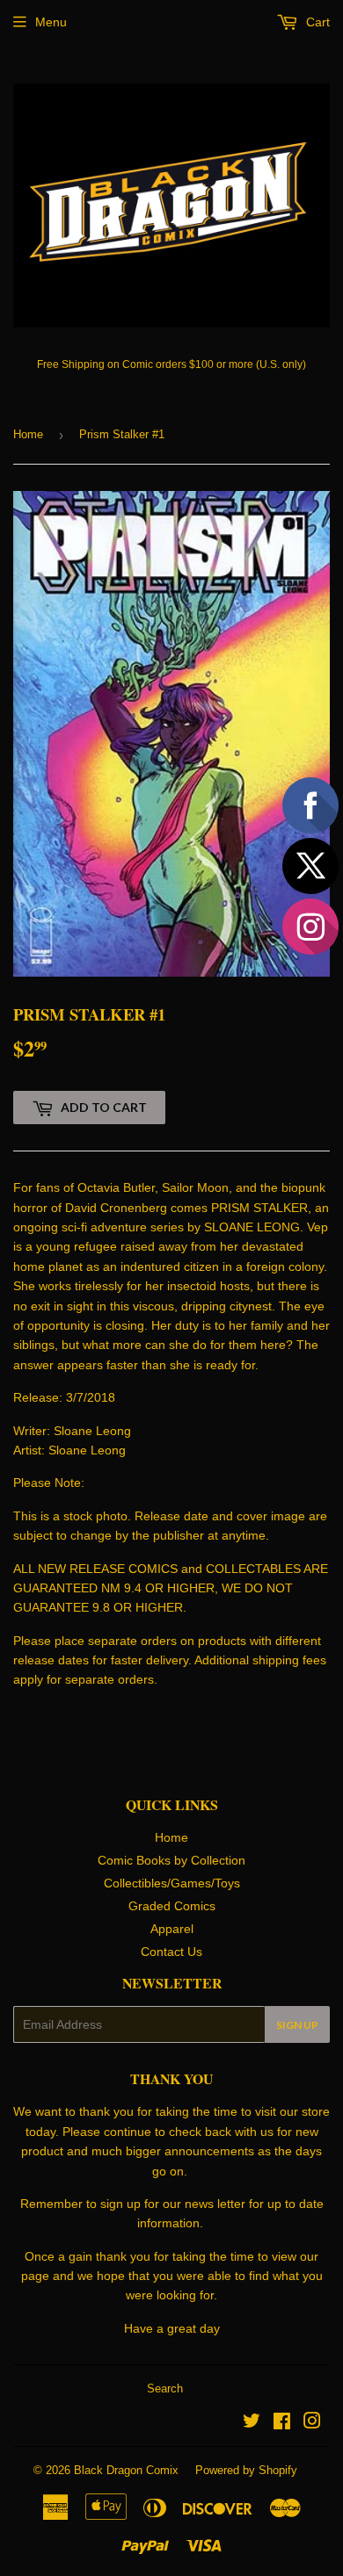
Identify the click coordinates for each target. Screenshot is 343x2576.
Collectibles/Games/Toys (172, 1883)
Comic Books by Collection (171, 1860)
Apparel (172, 1929)
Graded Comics (172, 1906)
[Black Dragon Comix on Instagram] (312, 2423)
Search (165, 2388)
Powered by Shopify (246, 2470)
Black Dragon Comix (126, 2470)
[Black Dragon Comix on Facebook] (282, 2423)
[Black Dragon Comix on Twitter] (252, 2423)
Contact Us (171, 1952)
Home (28, 434)
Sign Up (297, 2025)
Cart (316, 22)
